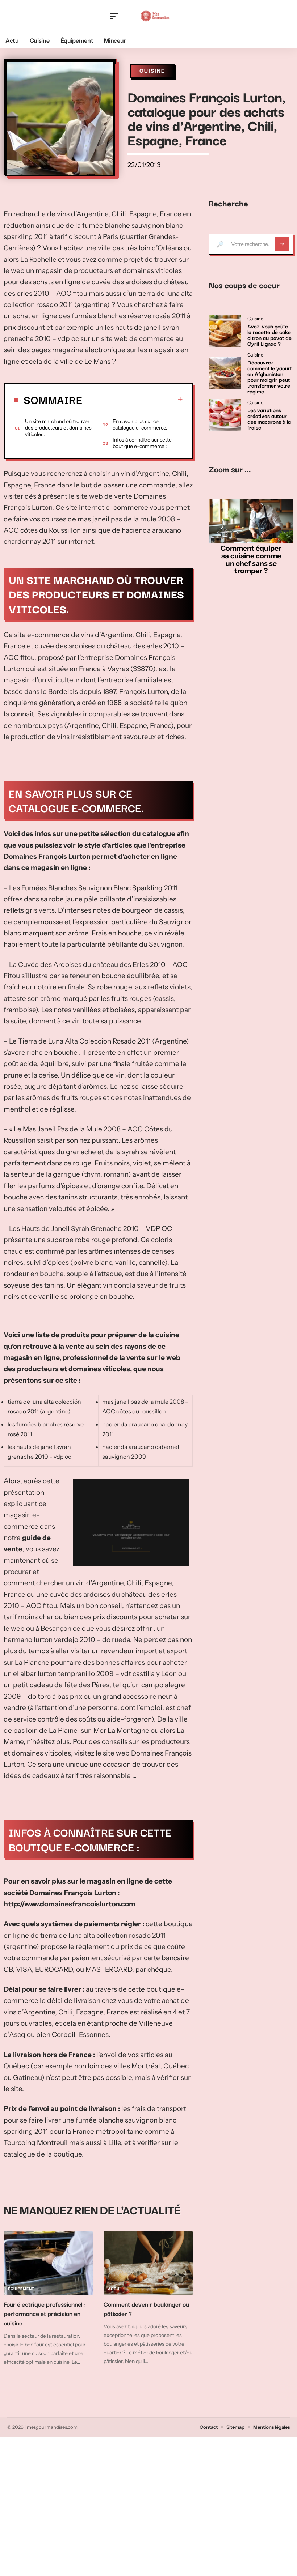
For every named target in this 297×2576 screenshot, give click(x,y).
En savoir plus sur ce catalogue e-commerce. (140, 425)
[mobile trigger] (116, 16)
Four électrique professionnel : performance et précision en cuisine (45, 2313)
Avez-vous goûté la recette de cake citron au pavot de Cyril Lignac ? (269, 334)
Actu (114, 2289)
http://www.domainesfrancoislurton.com (70, 1904)
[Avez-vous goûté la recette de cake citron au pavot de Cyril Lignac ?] (225, 331)
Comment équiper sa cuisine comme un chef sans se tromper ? (251, 559)
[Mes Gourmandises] (155, 16)
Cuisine (152, 71)
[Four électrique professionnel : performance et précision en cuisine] (48, 2263)
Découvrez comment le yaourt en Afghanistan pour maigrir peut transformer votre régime (270, 376)
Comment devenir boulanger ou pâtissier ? (146, 2309)
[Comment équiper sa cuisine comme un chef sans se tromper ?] (251, 521)
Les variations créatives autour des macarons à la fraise (269, 418)
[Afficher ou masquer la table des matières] (133, 399)
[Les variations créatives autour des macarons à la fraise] (225, 415)
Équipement (21, 2289)
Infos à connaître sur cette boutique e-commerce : (142, 443)
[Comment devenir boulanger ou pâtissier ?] (148, 2263)
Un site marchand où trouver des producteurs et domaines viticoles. (58, 428)
